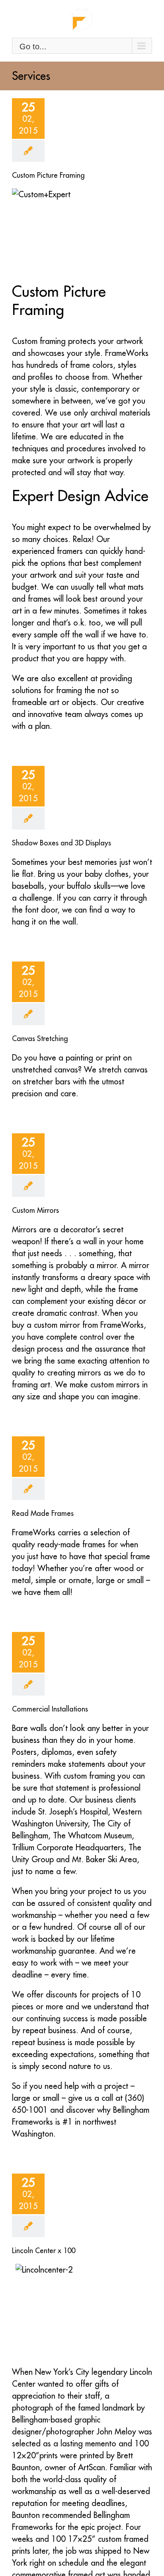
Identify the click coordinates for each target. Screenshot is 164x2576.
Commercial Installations (50, 1709)
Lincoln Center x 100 (44, 2251)
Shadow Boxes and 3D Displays (61, 843)
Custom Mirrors (35, 1210)
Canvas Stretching (40, 1038)
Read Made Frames (43, 1513)
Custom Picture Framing (48, 175)
